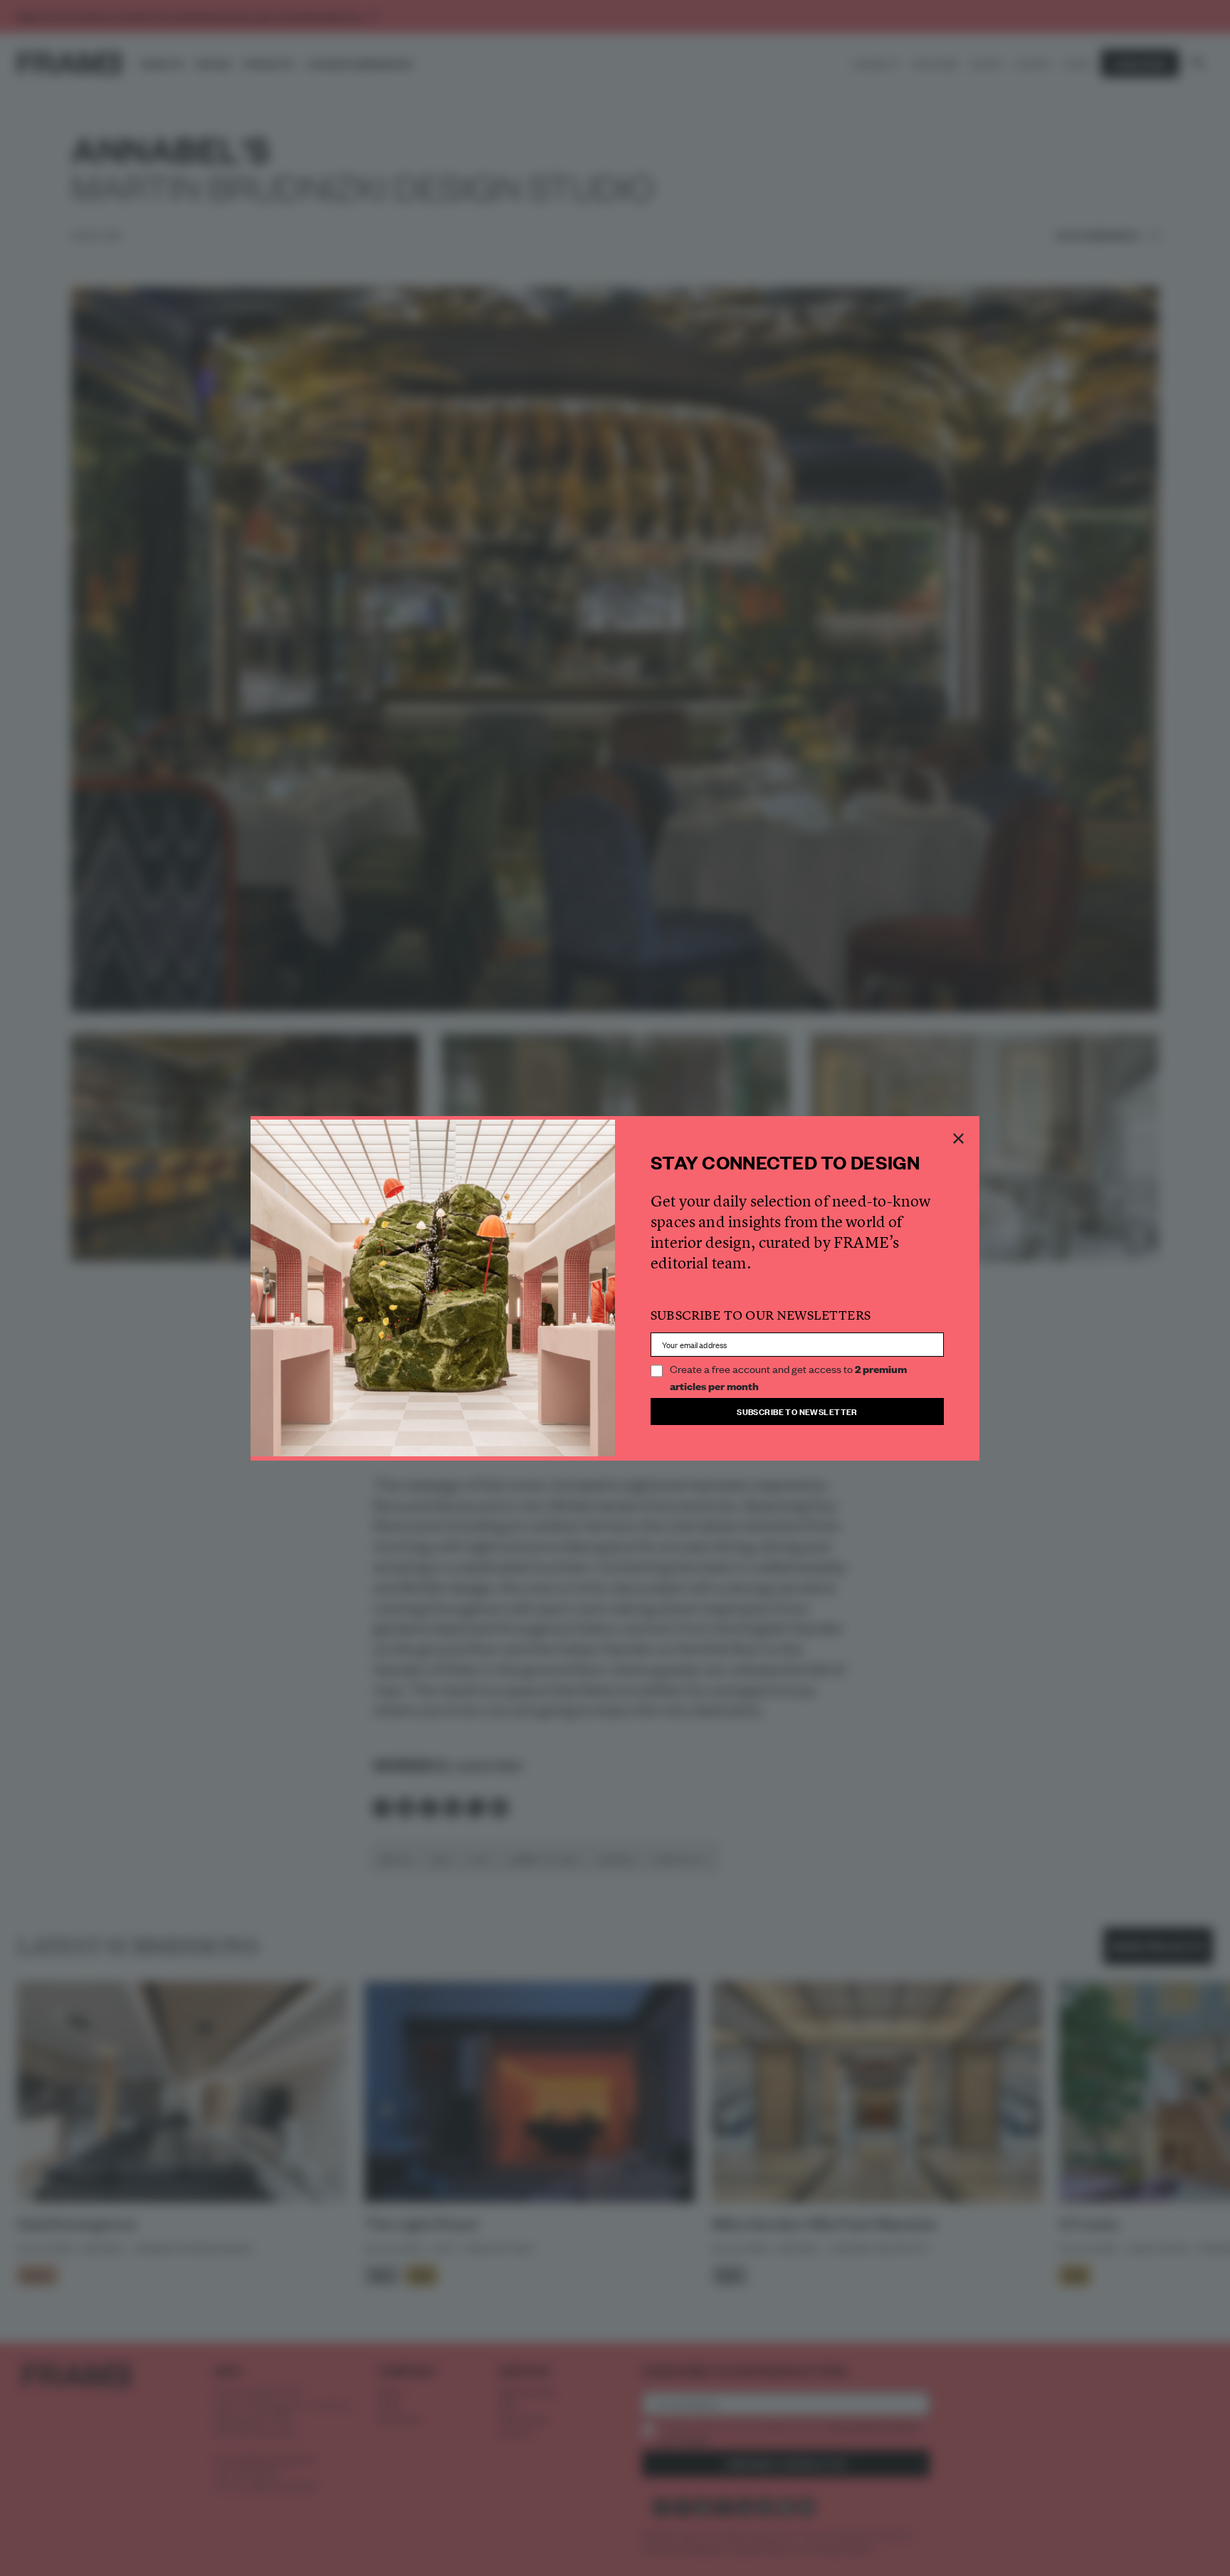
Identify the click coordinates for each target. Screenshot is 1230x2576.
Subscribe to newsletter (797, 1411)
